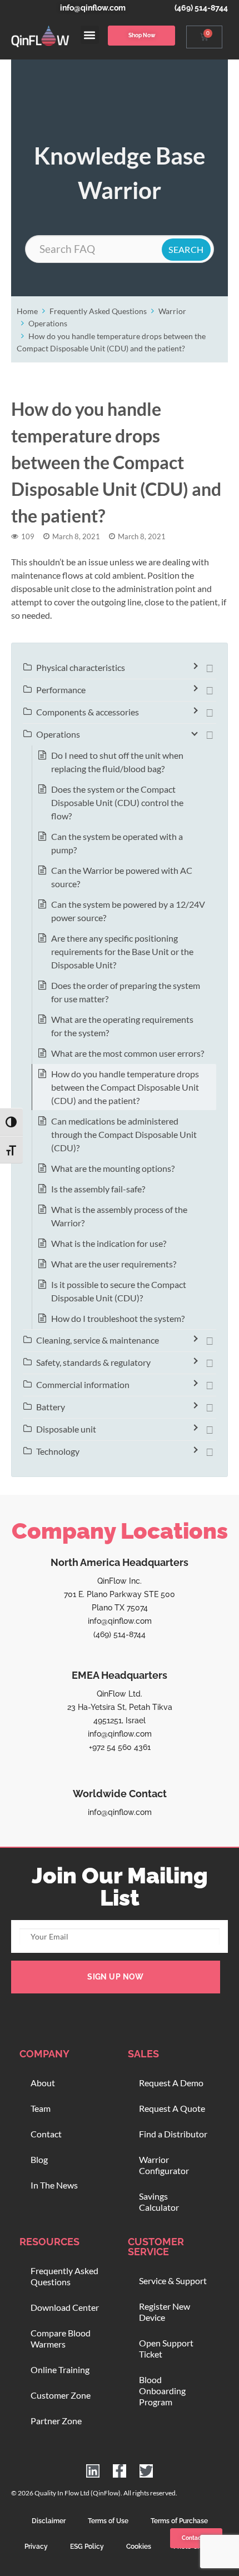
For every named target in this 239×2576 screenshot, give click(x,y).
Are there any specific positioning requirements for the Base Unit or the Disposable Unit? (122, 951)
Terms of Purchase (179, 2521)
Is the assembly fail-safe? (98, 1189)
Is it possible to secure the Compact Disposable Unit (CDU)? (119, 1291)
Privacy (36, 2547)
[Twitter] (146, 2471)
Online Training (60, 2369)
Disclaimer (49, 2521)
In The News (54, 2185)
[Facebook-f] (120, 2471)
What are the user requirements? (114, 1264)
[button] (90, 35)
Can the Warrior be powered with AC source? (122, 877)
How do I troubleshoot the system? (118, 1318)
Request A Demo (171, 2083)
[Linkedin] (93, 2471)
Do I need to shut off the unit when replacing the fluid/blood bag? (117, 762)
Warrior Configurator (164, 2165)
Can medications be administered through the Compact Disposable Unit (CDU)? (124, 1134)
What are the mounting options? (113, 1168)
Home (27, 311)
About (43, 2083)
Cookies (139, 2547)
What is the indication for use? (109, 1243)
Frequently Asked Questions (98, 311)
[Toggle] (210, 668)
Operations (48, 323)
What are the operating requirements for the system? (122, 1026)
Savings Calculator (159, 2202)
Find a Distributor (173, 2134)
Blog (39, 2159)
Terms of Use (108, 2521)
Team (41, 2108)
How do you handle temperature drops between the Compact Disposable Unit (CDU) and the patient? (125, 1087)
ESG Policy (87, 2547)
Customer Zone (61, 2395)
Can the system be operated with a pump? (117, 843)
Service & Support (173, 2281)
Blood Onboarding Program (162, 2391)
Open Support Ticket (166, 2348)
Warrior (172, 311)
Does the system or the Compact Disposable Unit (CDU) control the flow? (117, 802)
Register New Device (165, 2312)
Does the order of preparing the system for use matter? (126, 992)
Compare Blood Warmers (61, 2338)
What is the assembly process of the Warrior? (119, 1216)
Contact (46, 2134)
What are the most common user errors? (128, 1053)
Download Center (65, 2307)
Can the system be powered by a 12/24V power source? (128, 911)
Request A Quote (172, 2108)
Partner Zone (56, 2421)
